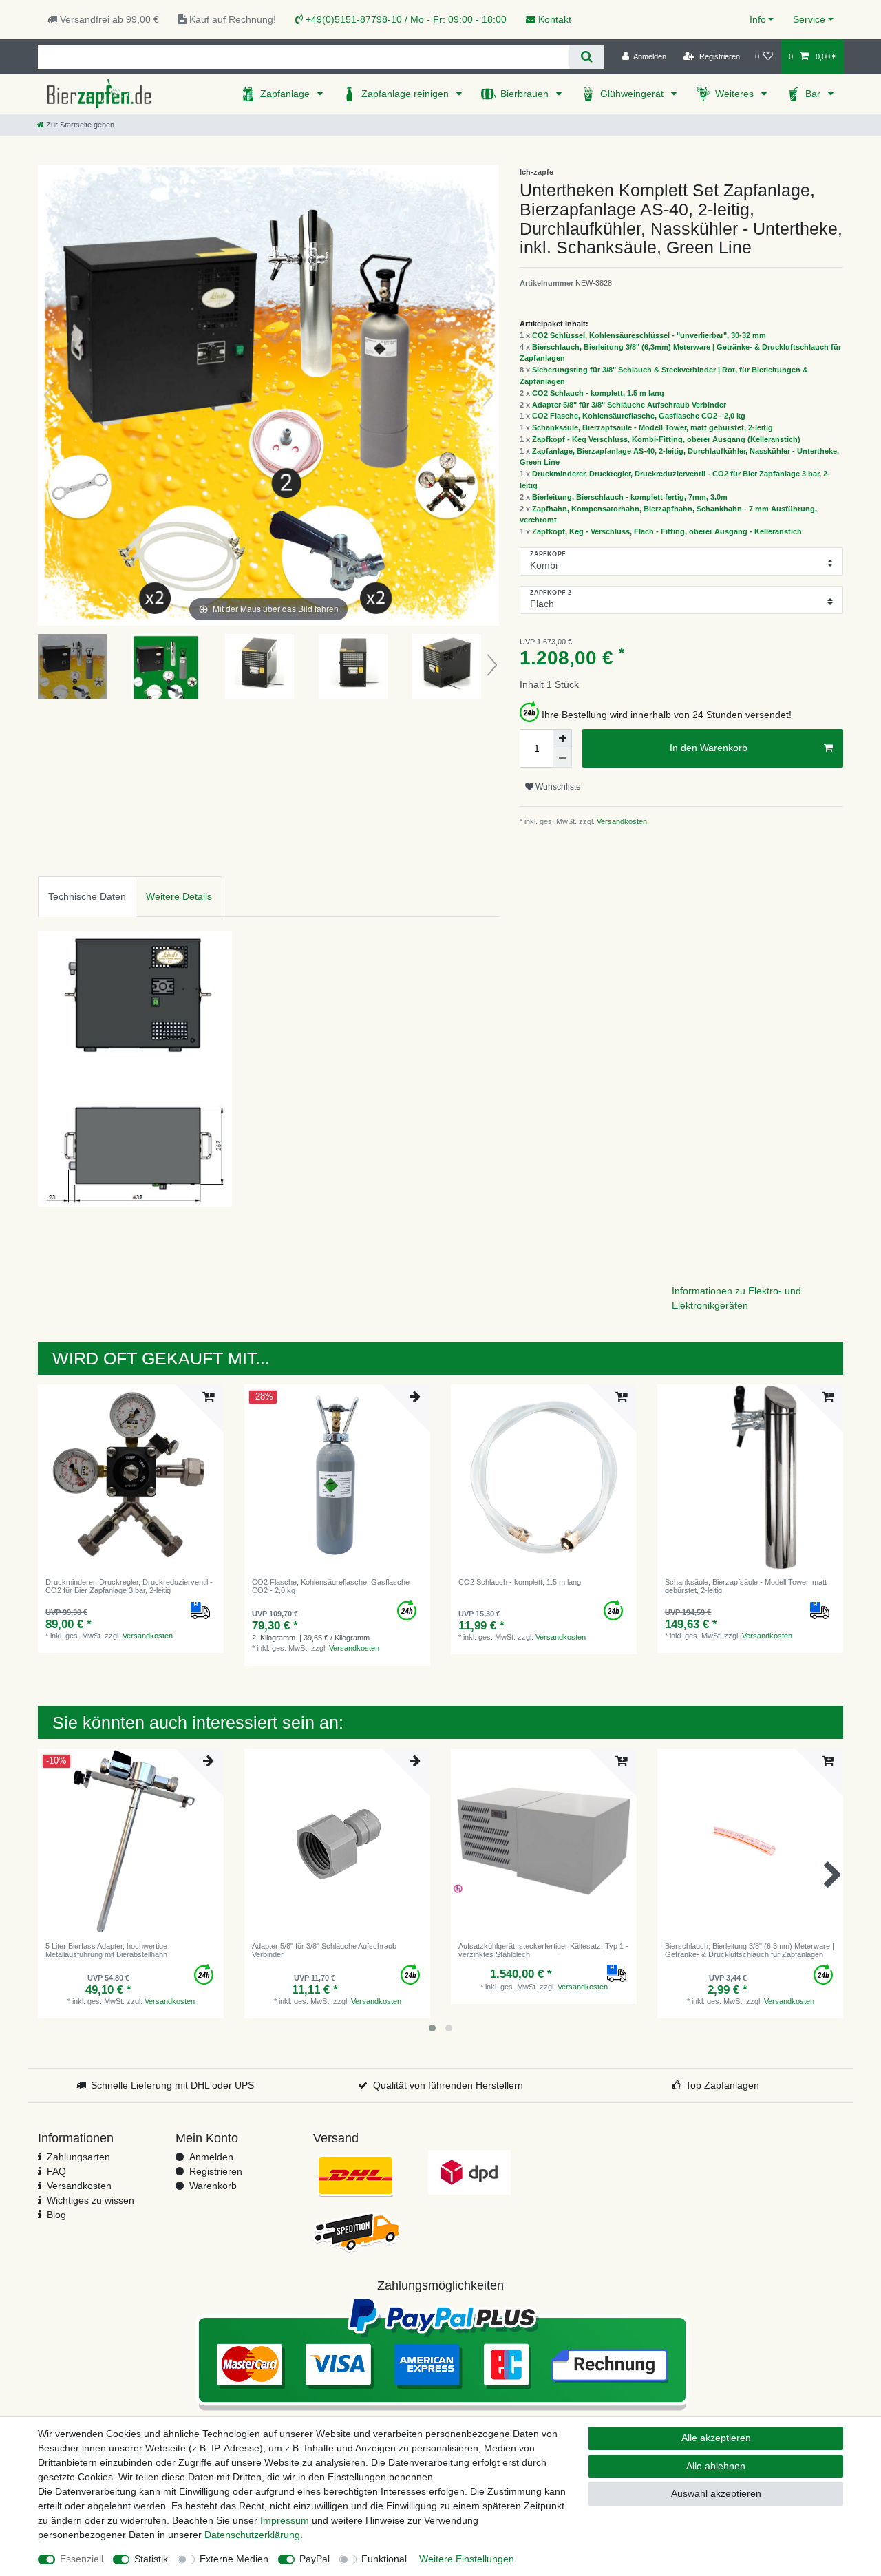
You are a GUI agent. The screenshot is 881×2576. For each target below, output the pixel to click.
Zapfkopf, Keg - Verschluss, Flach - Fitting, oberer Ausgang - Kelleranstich (667, 531)
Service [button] (809, 19)
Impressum (285, 2520)
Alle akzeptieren (716, 2438)
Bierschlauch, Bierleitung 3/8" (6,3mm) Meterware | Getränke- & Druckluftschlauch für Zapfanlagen (750, 1950)
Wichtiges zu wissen (91, 2200)
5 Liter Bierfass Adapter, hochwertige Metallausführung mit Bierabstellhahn (106, 1950)
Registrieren (216, 2171)
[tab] (87, 897)
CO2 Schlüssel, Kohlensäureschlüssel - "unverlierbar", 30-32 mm (649, 335)
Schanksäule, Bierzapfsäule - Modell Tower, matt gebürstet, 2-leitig (652, 427)
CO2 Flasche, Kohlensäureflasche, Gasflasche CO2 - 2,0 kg (639, 416)
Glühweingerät (633, 94)
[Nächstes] (488, 395)
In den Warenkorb (709, 748)
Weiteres (736, 94)
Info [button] (758, 19)
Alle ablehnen (716, 2466)
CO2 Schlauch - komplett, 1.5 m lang (598, 393)
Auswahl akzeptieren (716, 2493)
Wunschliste (557, 787)
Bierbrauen (526, 94)
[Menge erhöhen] (562, 739)
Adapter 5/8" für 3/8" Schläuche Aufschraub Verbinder (629, 405)
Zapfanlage (286, 94)
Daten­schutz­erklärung (252, 2535)
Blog (56, 2215)
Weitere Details (179, 896)
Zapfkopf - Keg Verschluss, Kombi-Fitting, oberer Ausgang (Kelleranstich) (666, 439)
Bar (814, 94)
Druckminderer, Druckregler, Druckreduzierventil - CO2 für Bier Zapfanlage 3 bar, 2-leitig (129, 1586)
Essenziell (82, 2559)
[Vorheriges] (49, 395)
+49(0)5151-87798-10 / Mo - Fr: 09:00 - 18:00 (405, 19)
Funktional (384, 2559)
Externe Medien (234, 2559)
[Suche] (587, 57)
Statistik (151, 2559)
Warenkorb (213, 2186)
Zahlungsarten (78, 2157)
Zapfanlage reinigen (406, 94)
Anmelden (211, 2157)
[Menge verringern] (562, 758)
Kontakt (553, 19)
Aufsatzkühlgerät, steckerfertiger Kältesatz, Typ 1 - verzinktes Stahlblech (543, 1950)
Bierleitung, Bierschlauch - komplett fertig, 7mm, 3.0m (630, 497)
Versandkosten (621, 821)
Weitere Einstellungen (467, 2559)
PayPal (315, 2559)
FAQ (56, 2171)
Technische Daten (87, 896)
